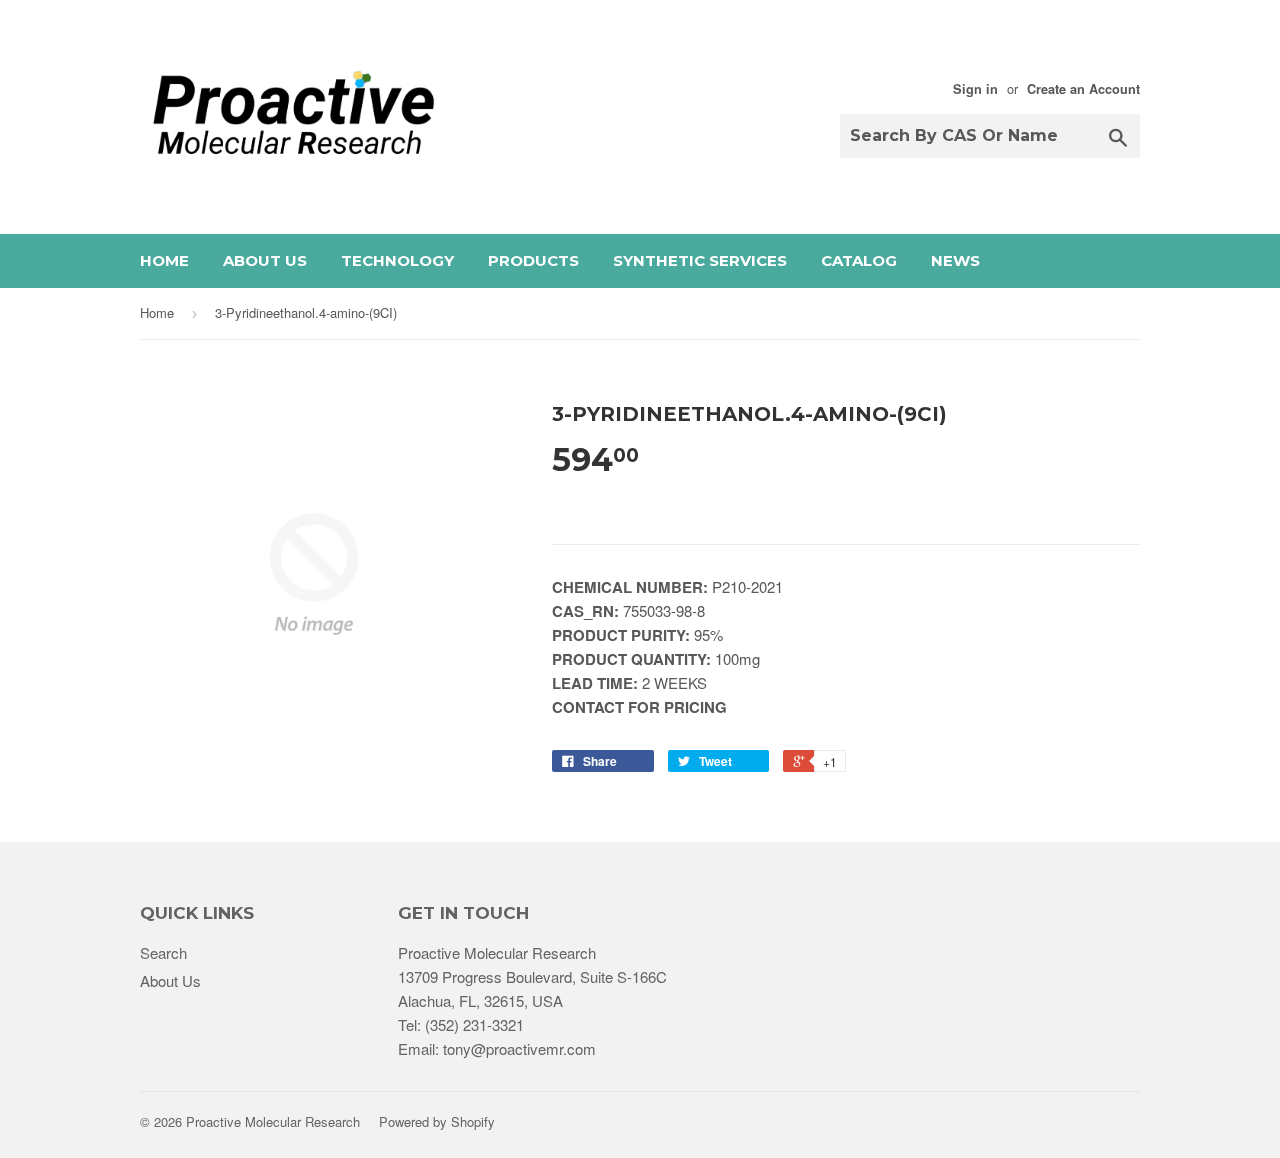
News (955, 260)
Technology (397, 260)
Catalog (859, 260)
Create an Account (1083, 89)
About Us (265, 260)
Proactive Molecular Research (273, 1121)
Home (164, 260)
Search (163, 952)
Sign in (975, 89)
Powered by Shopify (437, 1121)
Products (533, 260)
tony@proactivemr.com (519, 1048)
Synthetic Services (700, 260)
